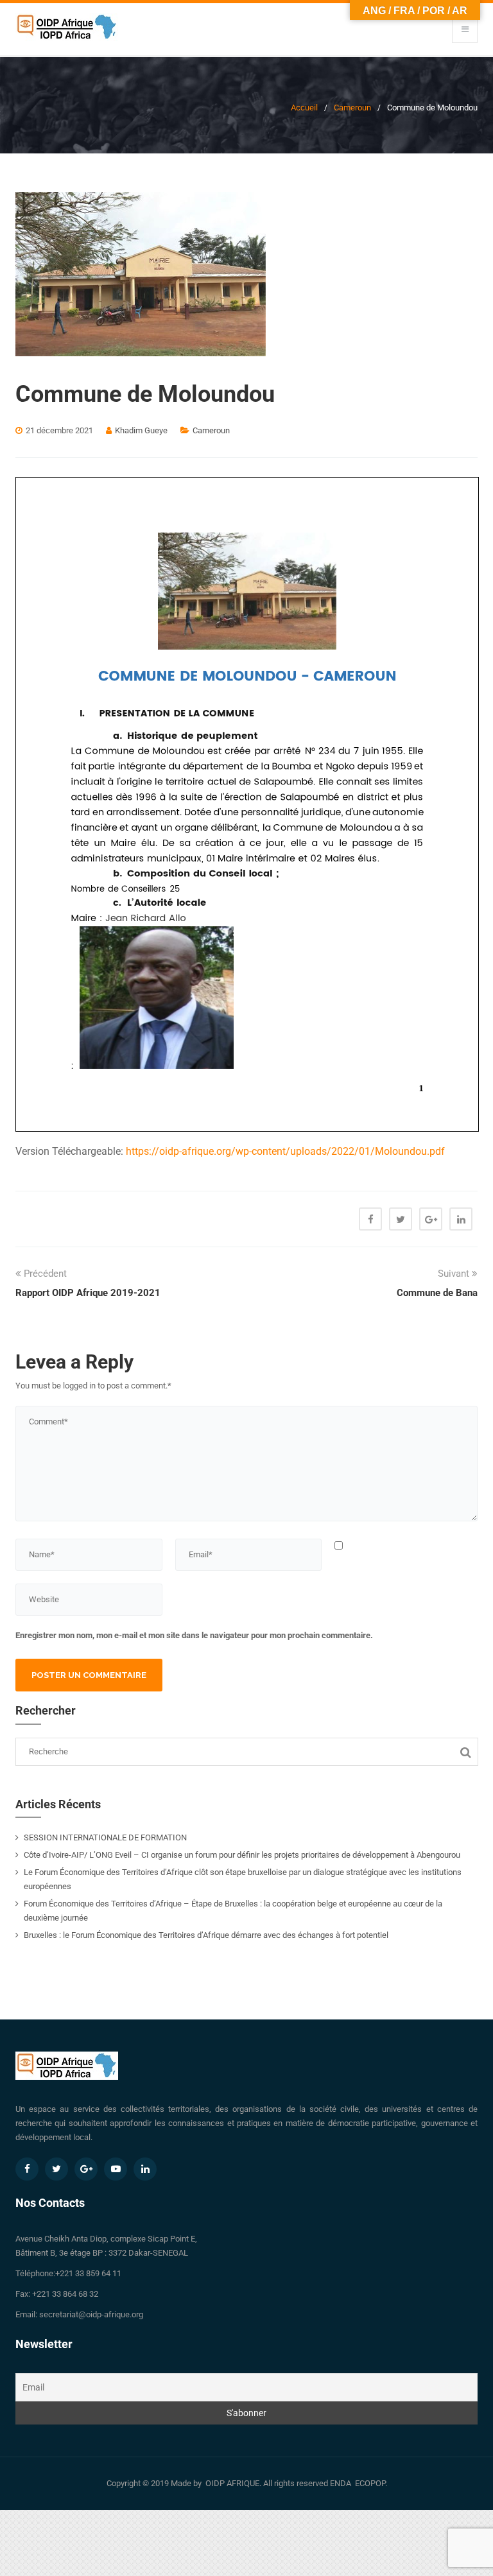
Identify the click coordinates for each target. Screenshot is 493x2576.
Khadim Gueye (141, 430)
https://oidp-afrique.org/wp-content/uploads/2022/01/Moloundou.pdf (285, 1151)
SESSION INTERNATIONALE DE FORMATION (105, 1837)
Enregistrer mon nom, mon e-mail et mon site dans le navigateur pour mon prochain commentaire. (194, 1635)
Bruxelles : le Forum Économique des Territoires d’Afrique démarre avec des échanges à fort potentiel (206, 1935)
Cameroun (352, 108)
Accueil (304, 108)
